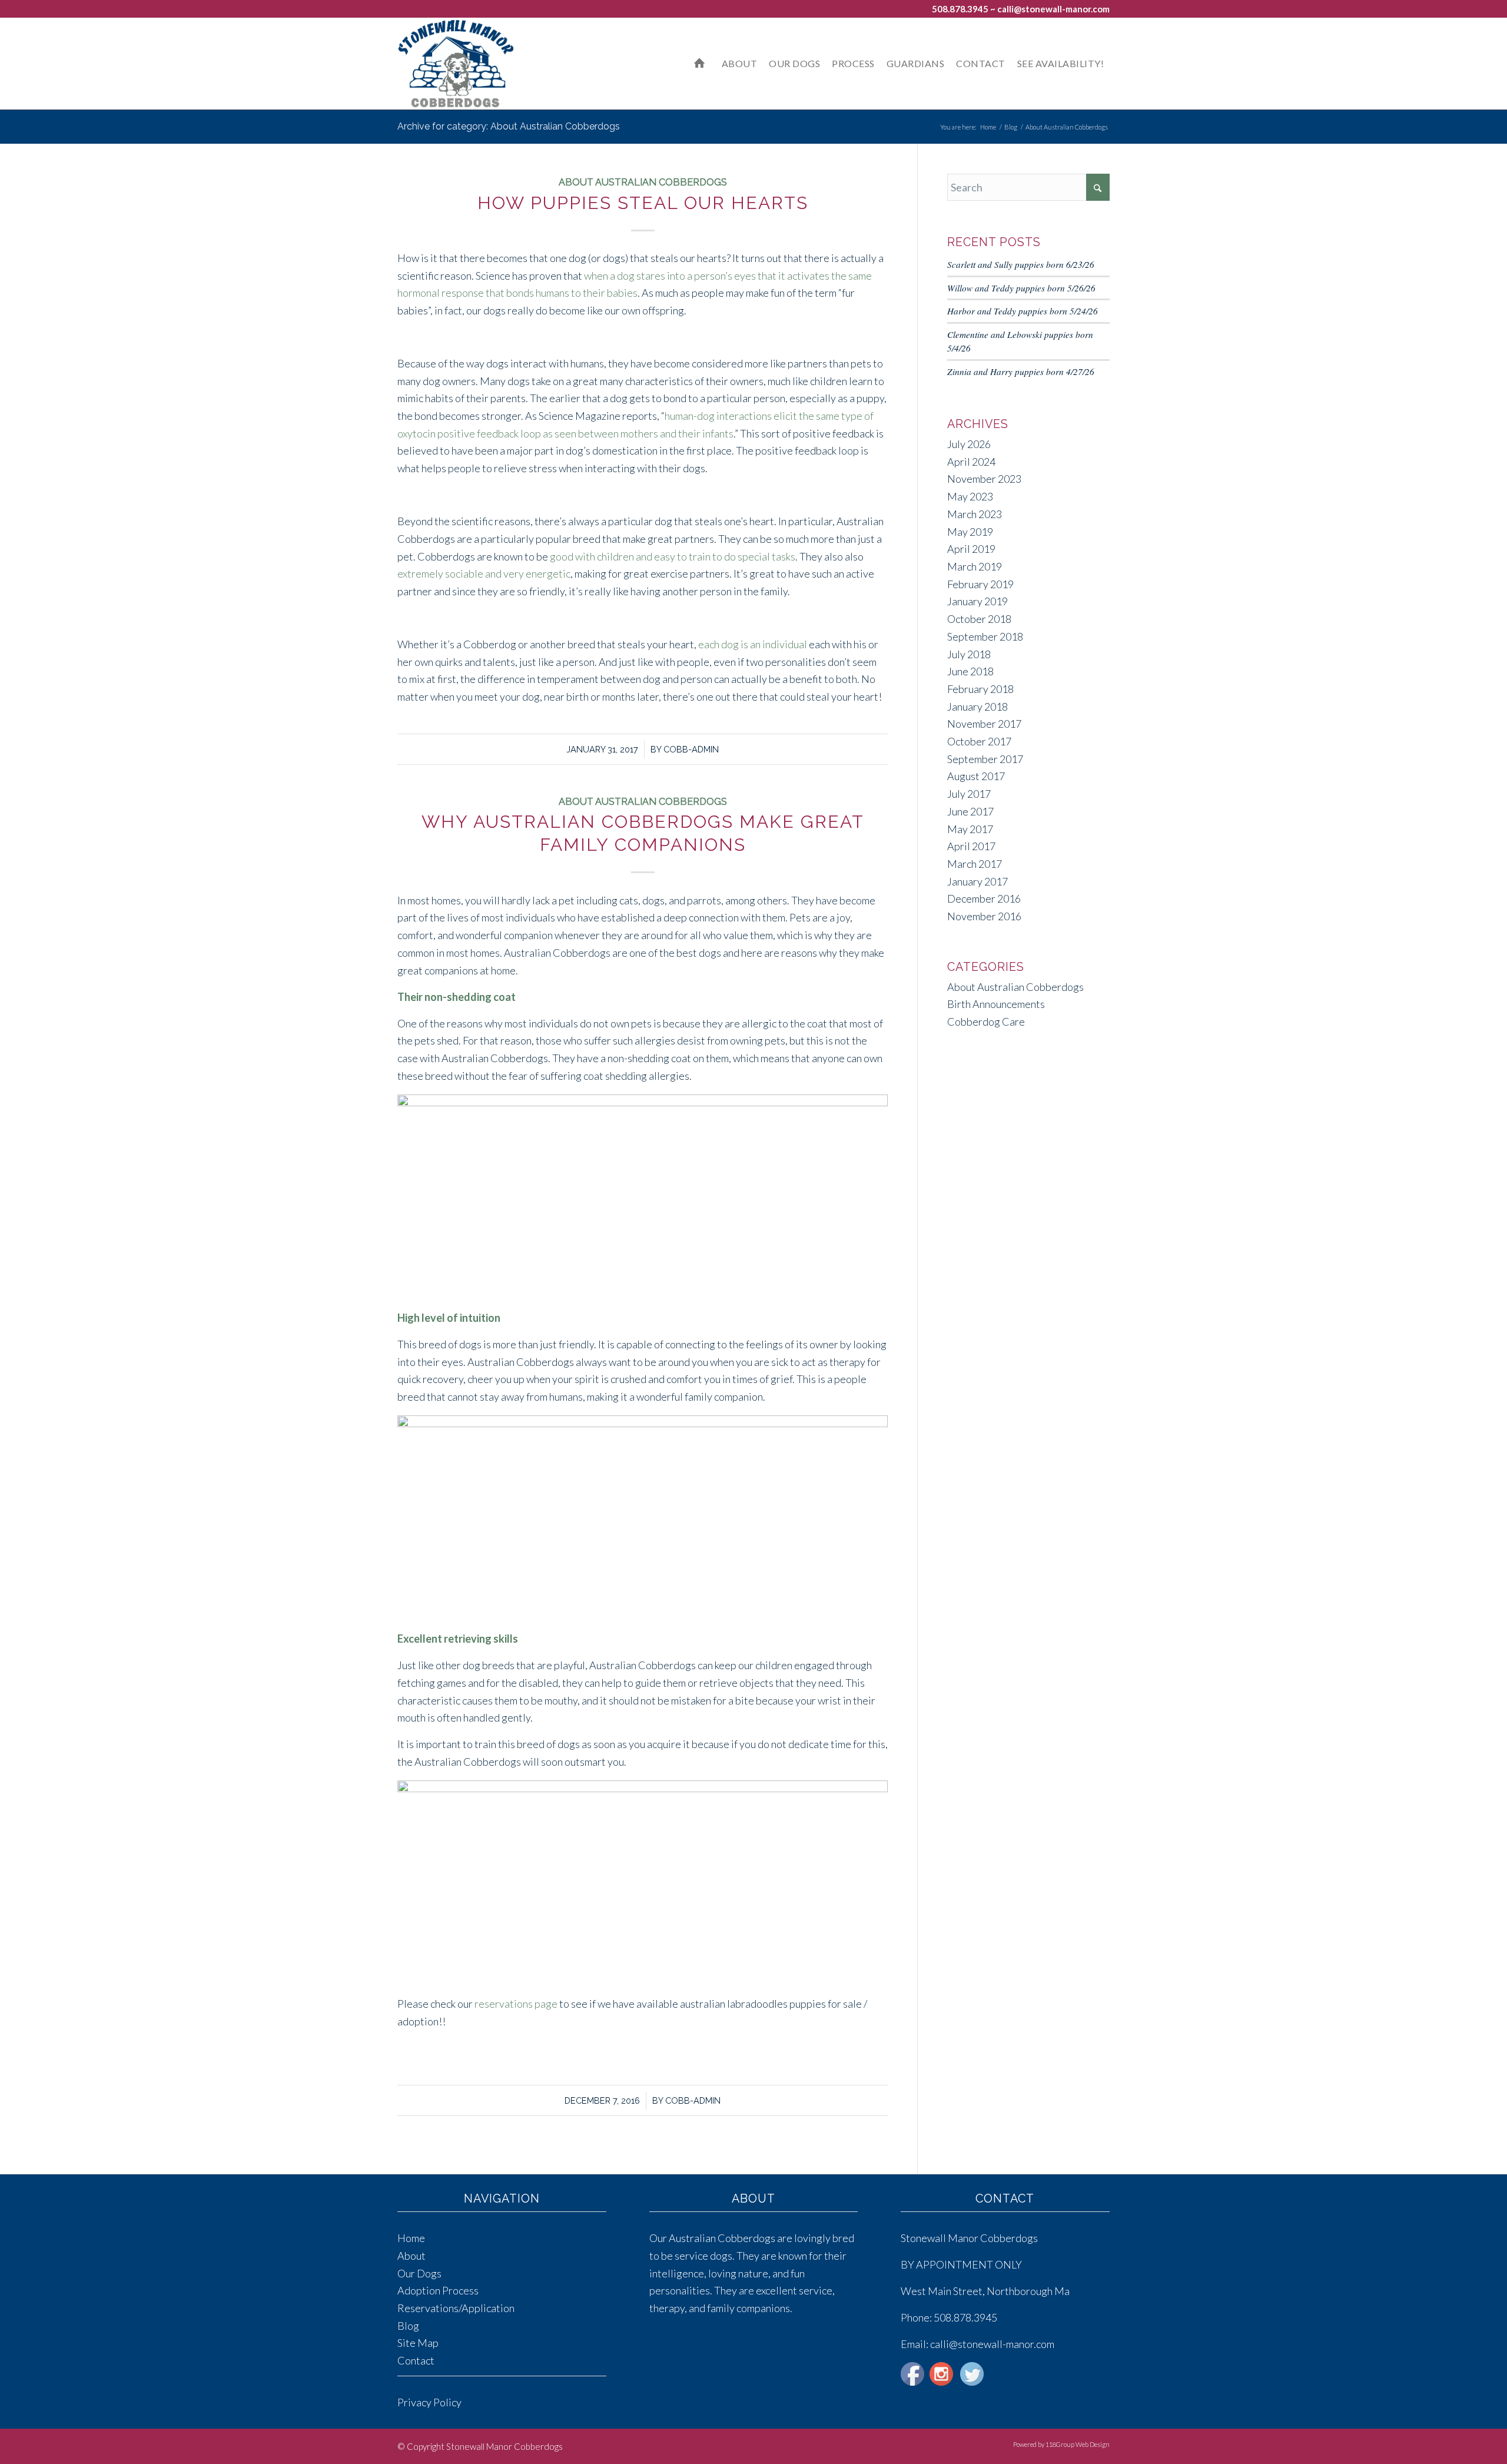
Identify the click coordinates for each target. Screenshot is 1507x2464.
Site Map (418, 2343)
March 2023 (975, 514)
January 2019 (977, 601)
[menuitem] (702, 64)
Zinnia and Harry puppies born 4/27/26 (1021, 372)
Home (411, 2238)
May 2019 (970, 532)
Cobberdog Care (986, 1022)
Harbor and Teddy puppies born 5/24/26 (1023, 311)
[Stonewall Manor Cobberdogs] (456, 64)
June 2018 (970, 671)
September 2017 (985, 759)
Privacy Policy (429, 2402)
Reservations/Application (456, 2308)
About (411, 2256)
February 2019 (980, 584)
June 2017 (970, 811)
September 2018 (985, 636)
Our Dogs (419, 2273)
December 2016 (984, 898)
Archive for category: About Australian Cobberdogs (509, 126)
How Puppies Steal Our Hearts (643, 203)
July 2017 (969, 794)
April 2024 (971, 462)
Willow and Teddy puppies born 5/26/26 (1021, 288)
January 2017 (977, 881)
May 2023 (970, 496)
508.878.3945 (960, 9)
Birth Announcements (996, 1004)
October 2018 (979, 619)
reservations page (516, 2004)
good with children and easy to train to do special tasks (673, 556)
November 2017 (984, 724)
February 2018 (980, 689)
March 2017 (975, 864)
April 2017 (971, 846)
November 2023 (984, 479)
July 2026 (969, 444)
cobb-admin (691, 749)
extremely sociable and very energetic (484, 573)
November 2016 (984, 916)
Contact (416, 2360)
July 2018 (969, 654)
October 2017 (979, 741)
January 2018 (977, 707)
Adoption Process (438, 2290)
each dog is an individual (753, 644)
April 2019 (971, 549)
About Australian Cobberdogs (643, 182)
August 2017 (976, 776)
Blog (408, 2326)
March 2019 (975, 566)
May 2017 (970, 829)
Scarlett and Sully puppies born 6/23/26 (1021, 264)
